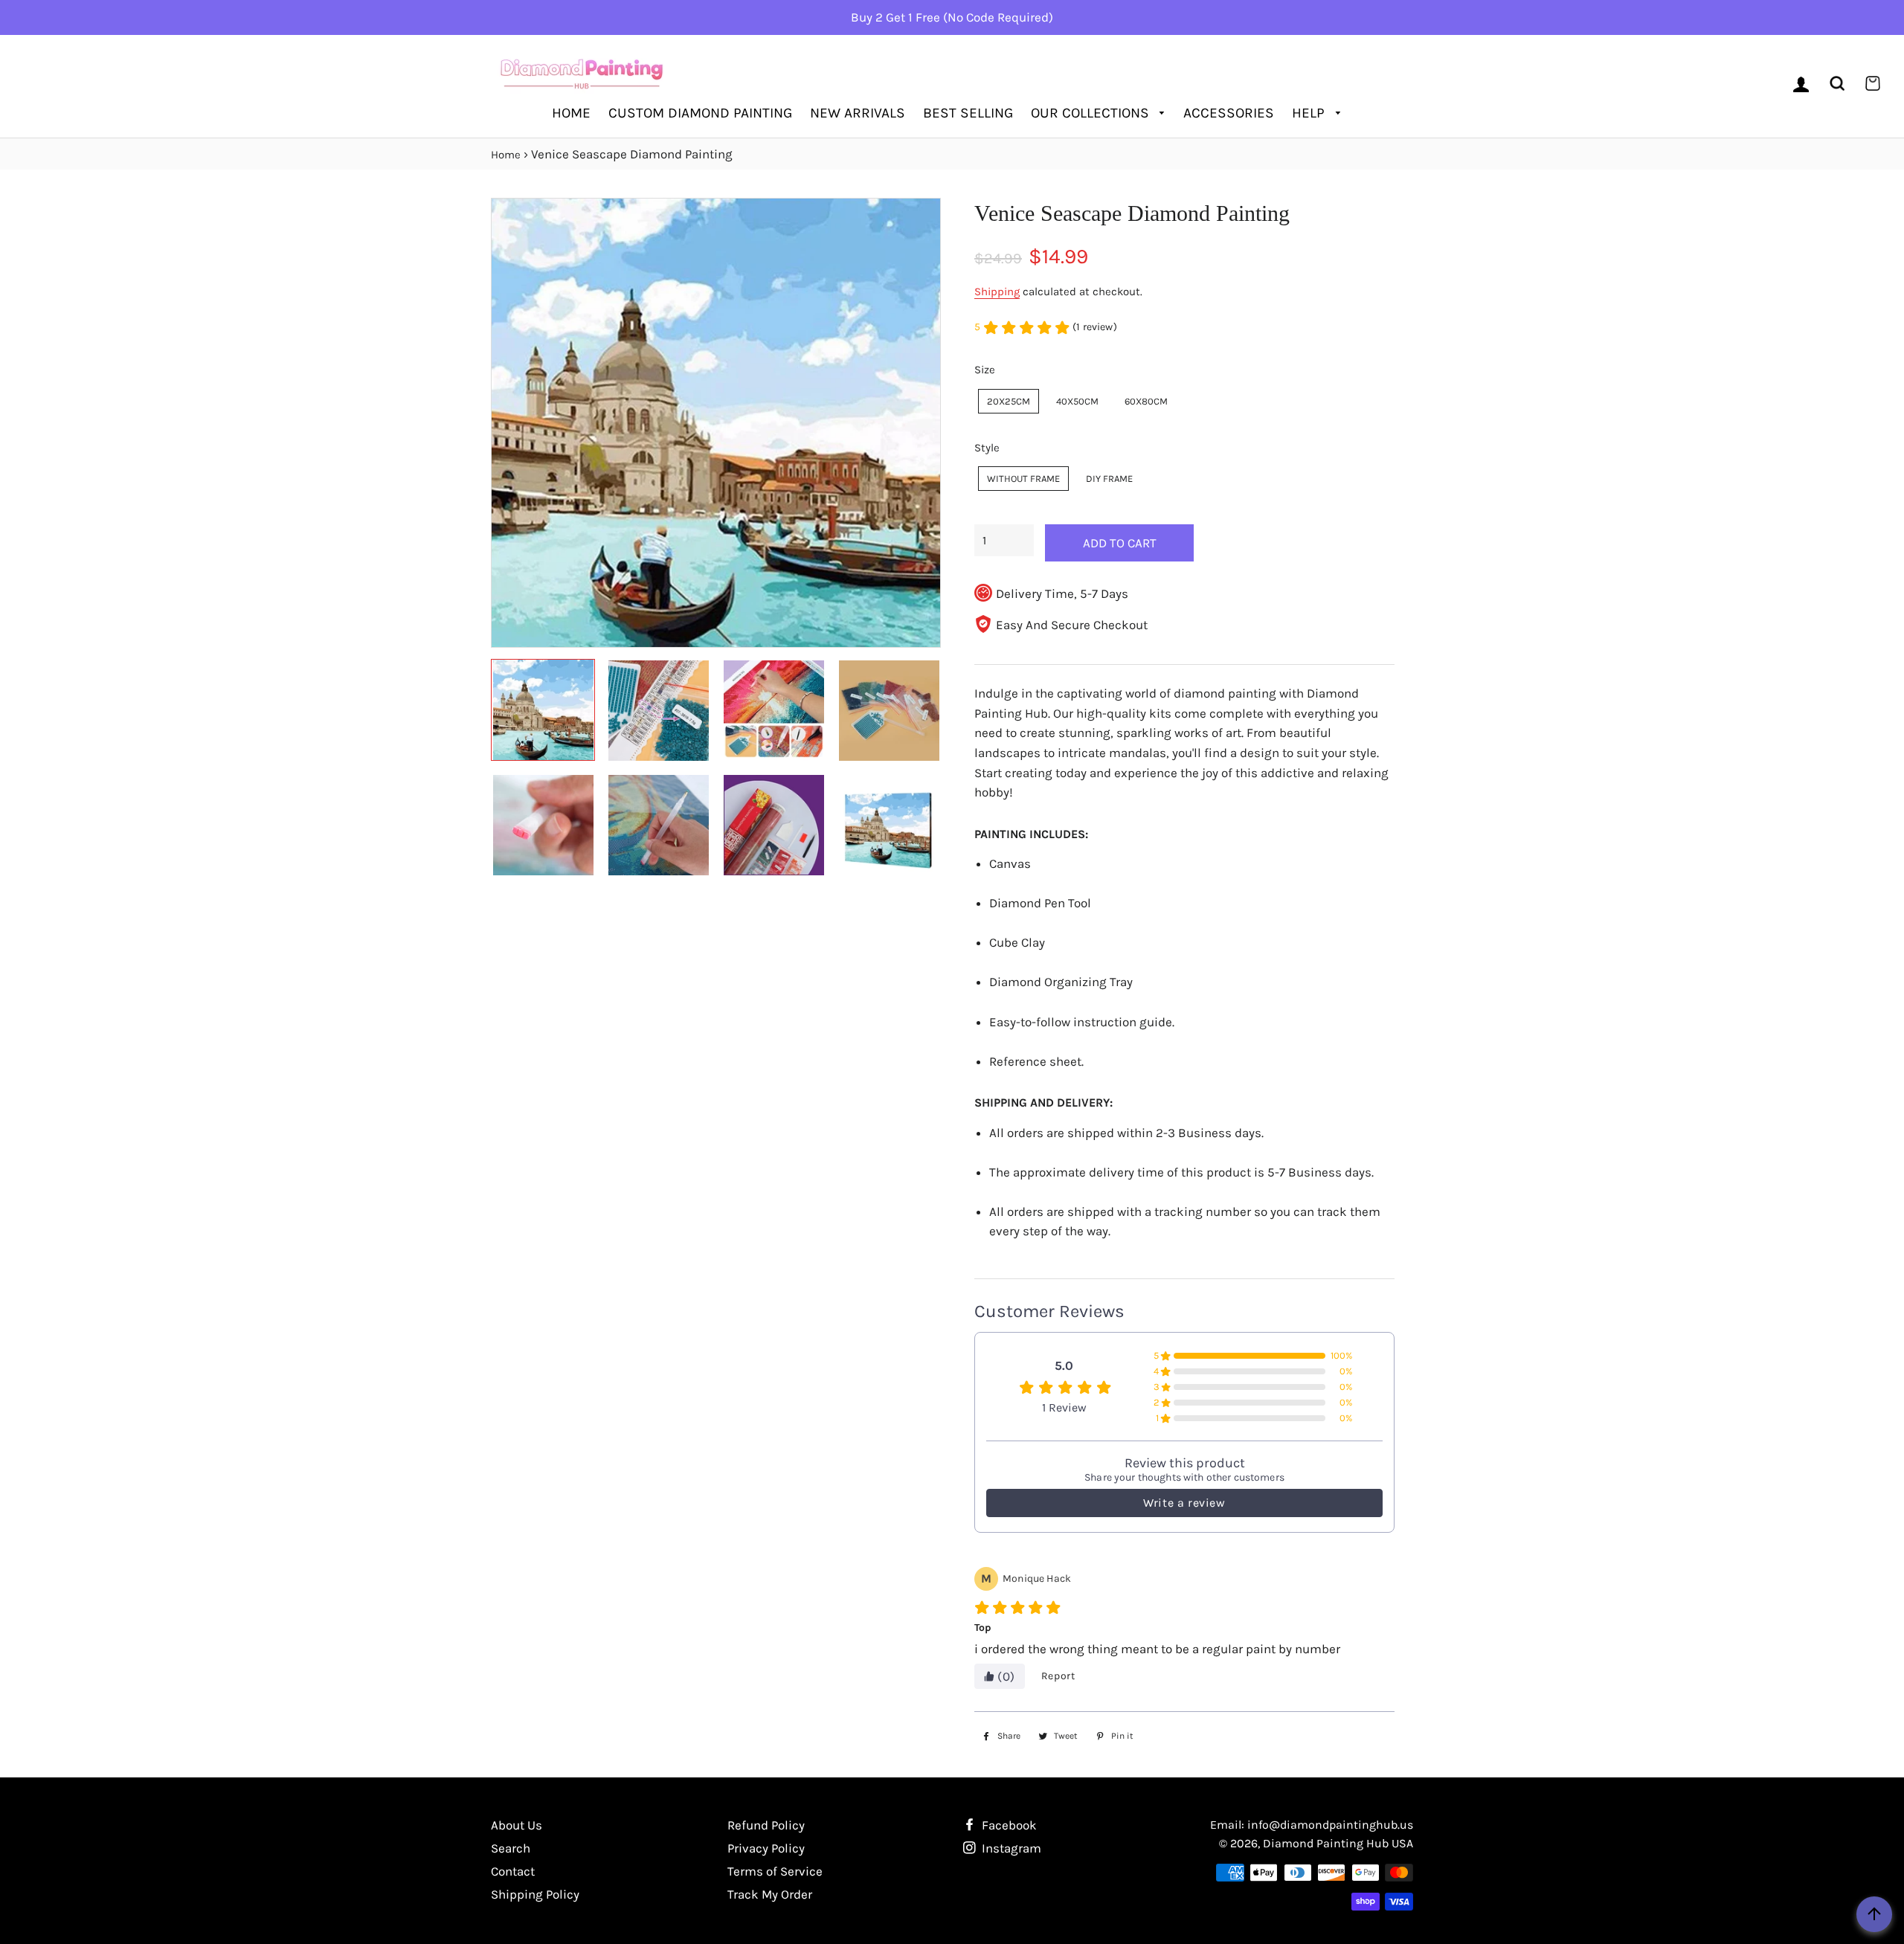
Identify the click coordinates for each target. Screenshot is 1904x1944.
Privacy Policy (766, 1848)
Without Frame (1023, 479)
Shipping (997, 292)
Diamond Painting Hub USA (1338, 1843)
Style (987, 448)
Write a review (1184, 1503)
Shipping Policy (535, 1894)
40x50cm (1077, 401)
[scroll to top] (1874, 1914)
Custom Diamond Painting (700, 113)
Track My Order (770, 1894)
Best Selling (968, 113)
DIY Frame (1109, 479)
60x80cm (1146, 401)
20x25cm (1009, 401)
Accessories (1229, 113)
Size (985, 370)
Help (1310, 113)
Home (571, 113)
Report (1058, 1676)
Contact (513, 1871)
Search (511, 1848)
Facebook (1008, 1825)
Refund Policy (766, 1825)
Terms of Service (775, 1871)
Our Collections (1092, 113)
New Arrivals (858, 113)
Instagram (1010, 1848)
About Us (517, 1825)
